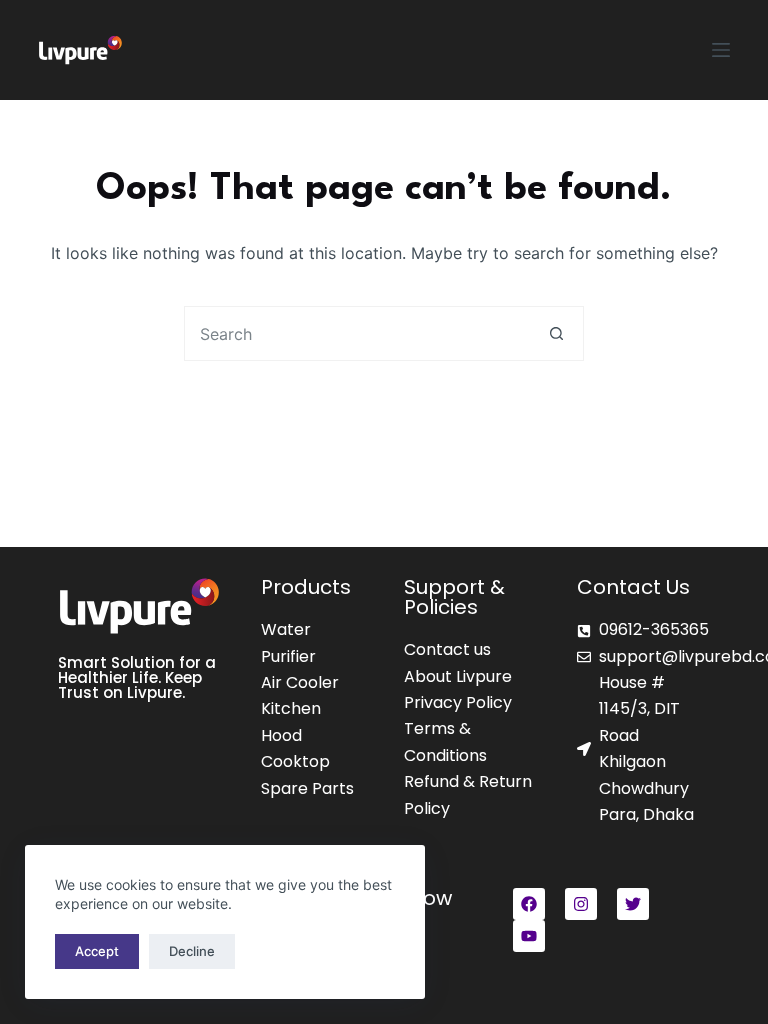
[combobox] (357, 333)
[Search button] (556, 333)
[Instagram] (581, 904)
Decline (192, 951)
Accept (97, 951)
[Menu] (721, 50)
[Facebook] (529, 904)
